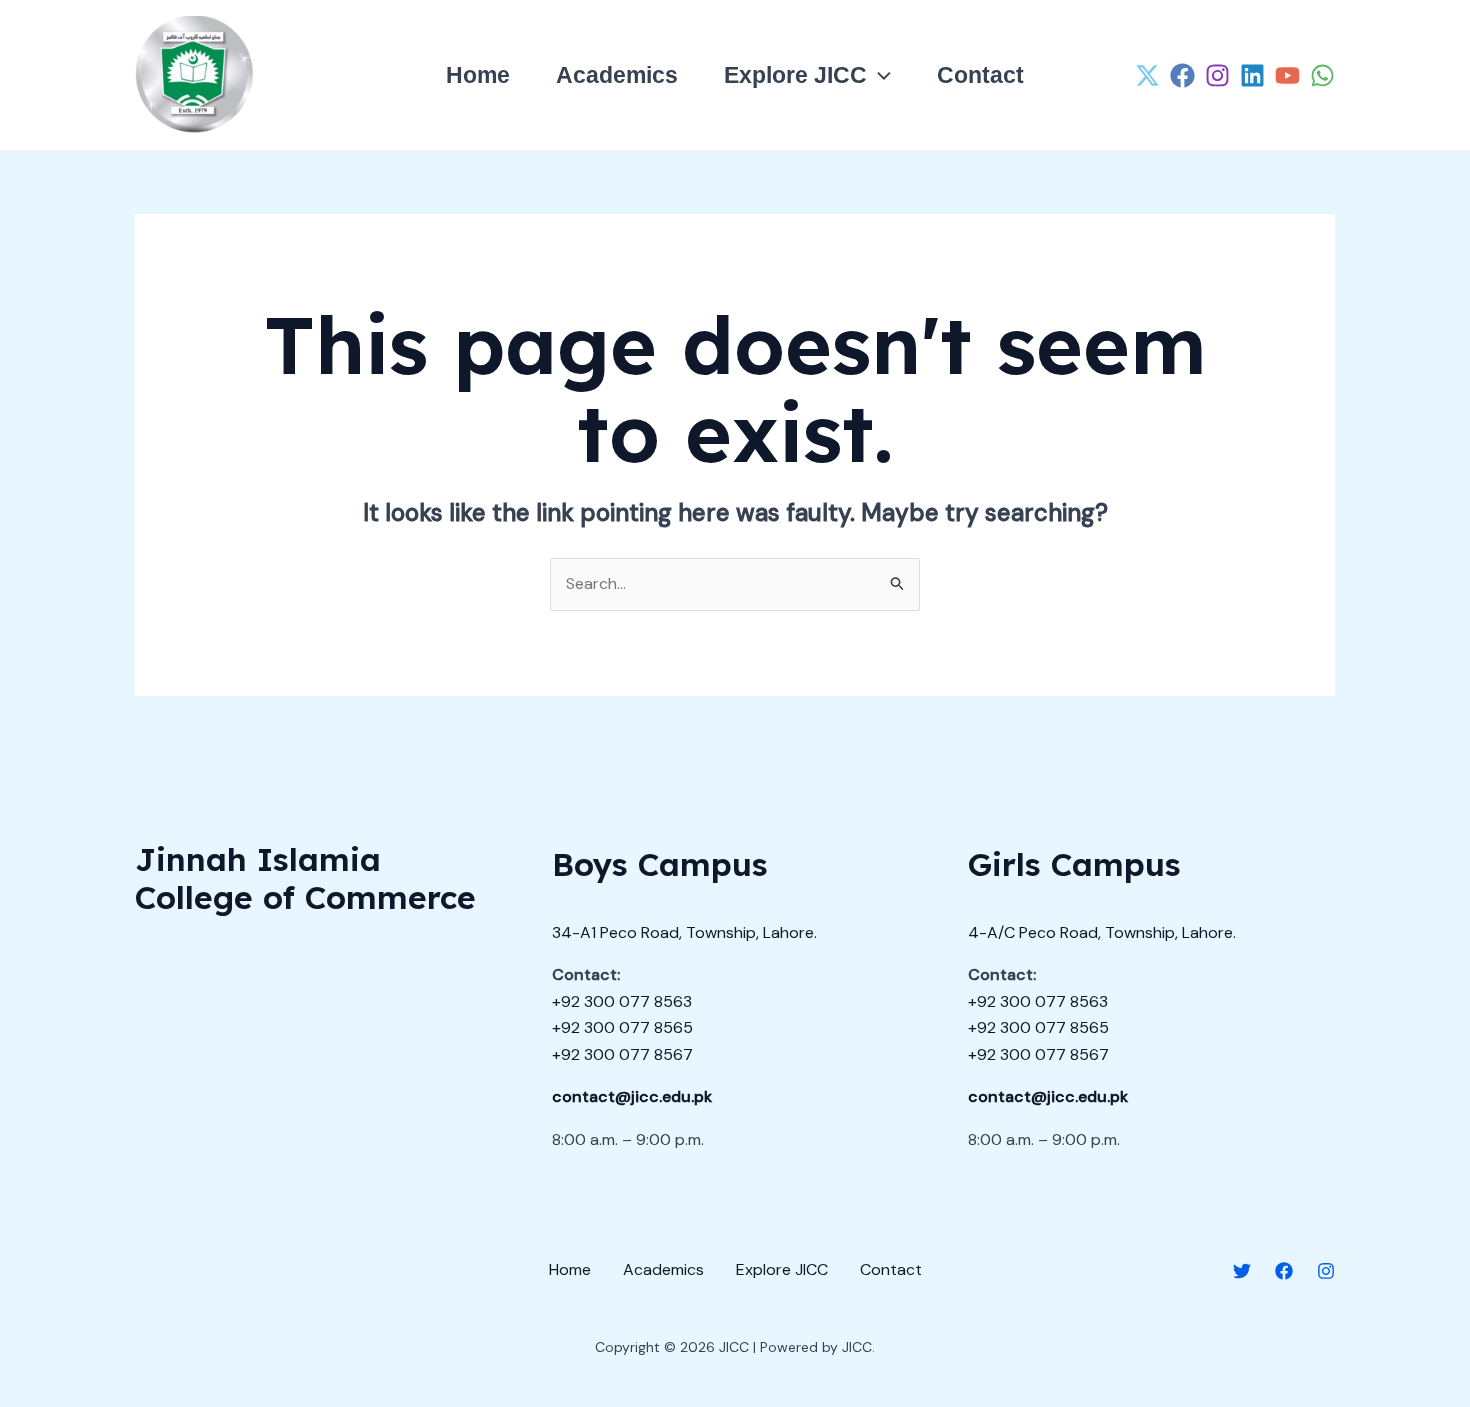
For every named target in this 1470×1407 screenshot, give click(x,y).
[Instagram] (1217, 75)
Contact (980, 75)
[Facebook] (1182, 75)
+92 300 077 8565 (622, 1027)
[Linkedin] (1252, 75)
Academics (617, 75)
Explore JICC (795, 75)
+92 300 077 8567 (622, 1054)
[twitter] (1147, 75)
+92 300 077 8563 (622, 1001)
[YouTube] (1287, 75)
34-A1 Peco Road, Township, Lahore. (684, 932)
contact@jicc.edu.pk (632, 1096)
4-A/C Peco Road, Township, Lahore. (1102, 932)
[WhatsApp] (1322, 75)
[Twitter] (1242, 1271)
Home (478, 75)
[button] (879, 75)
